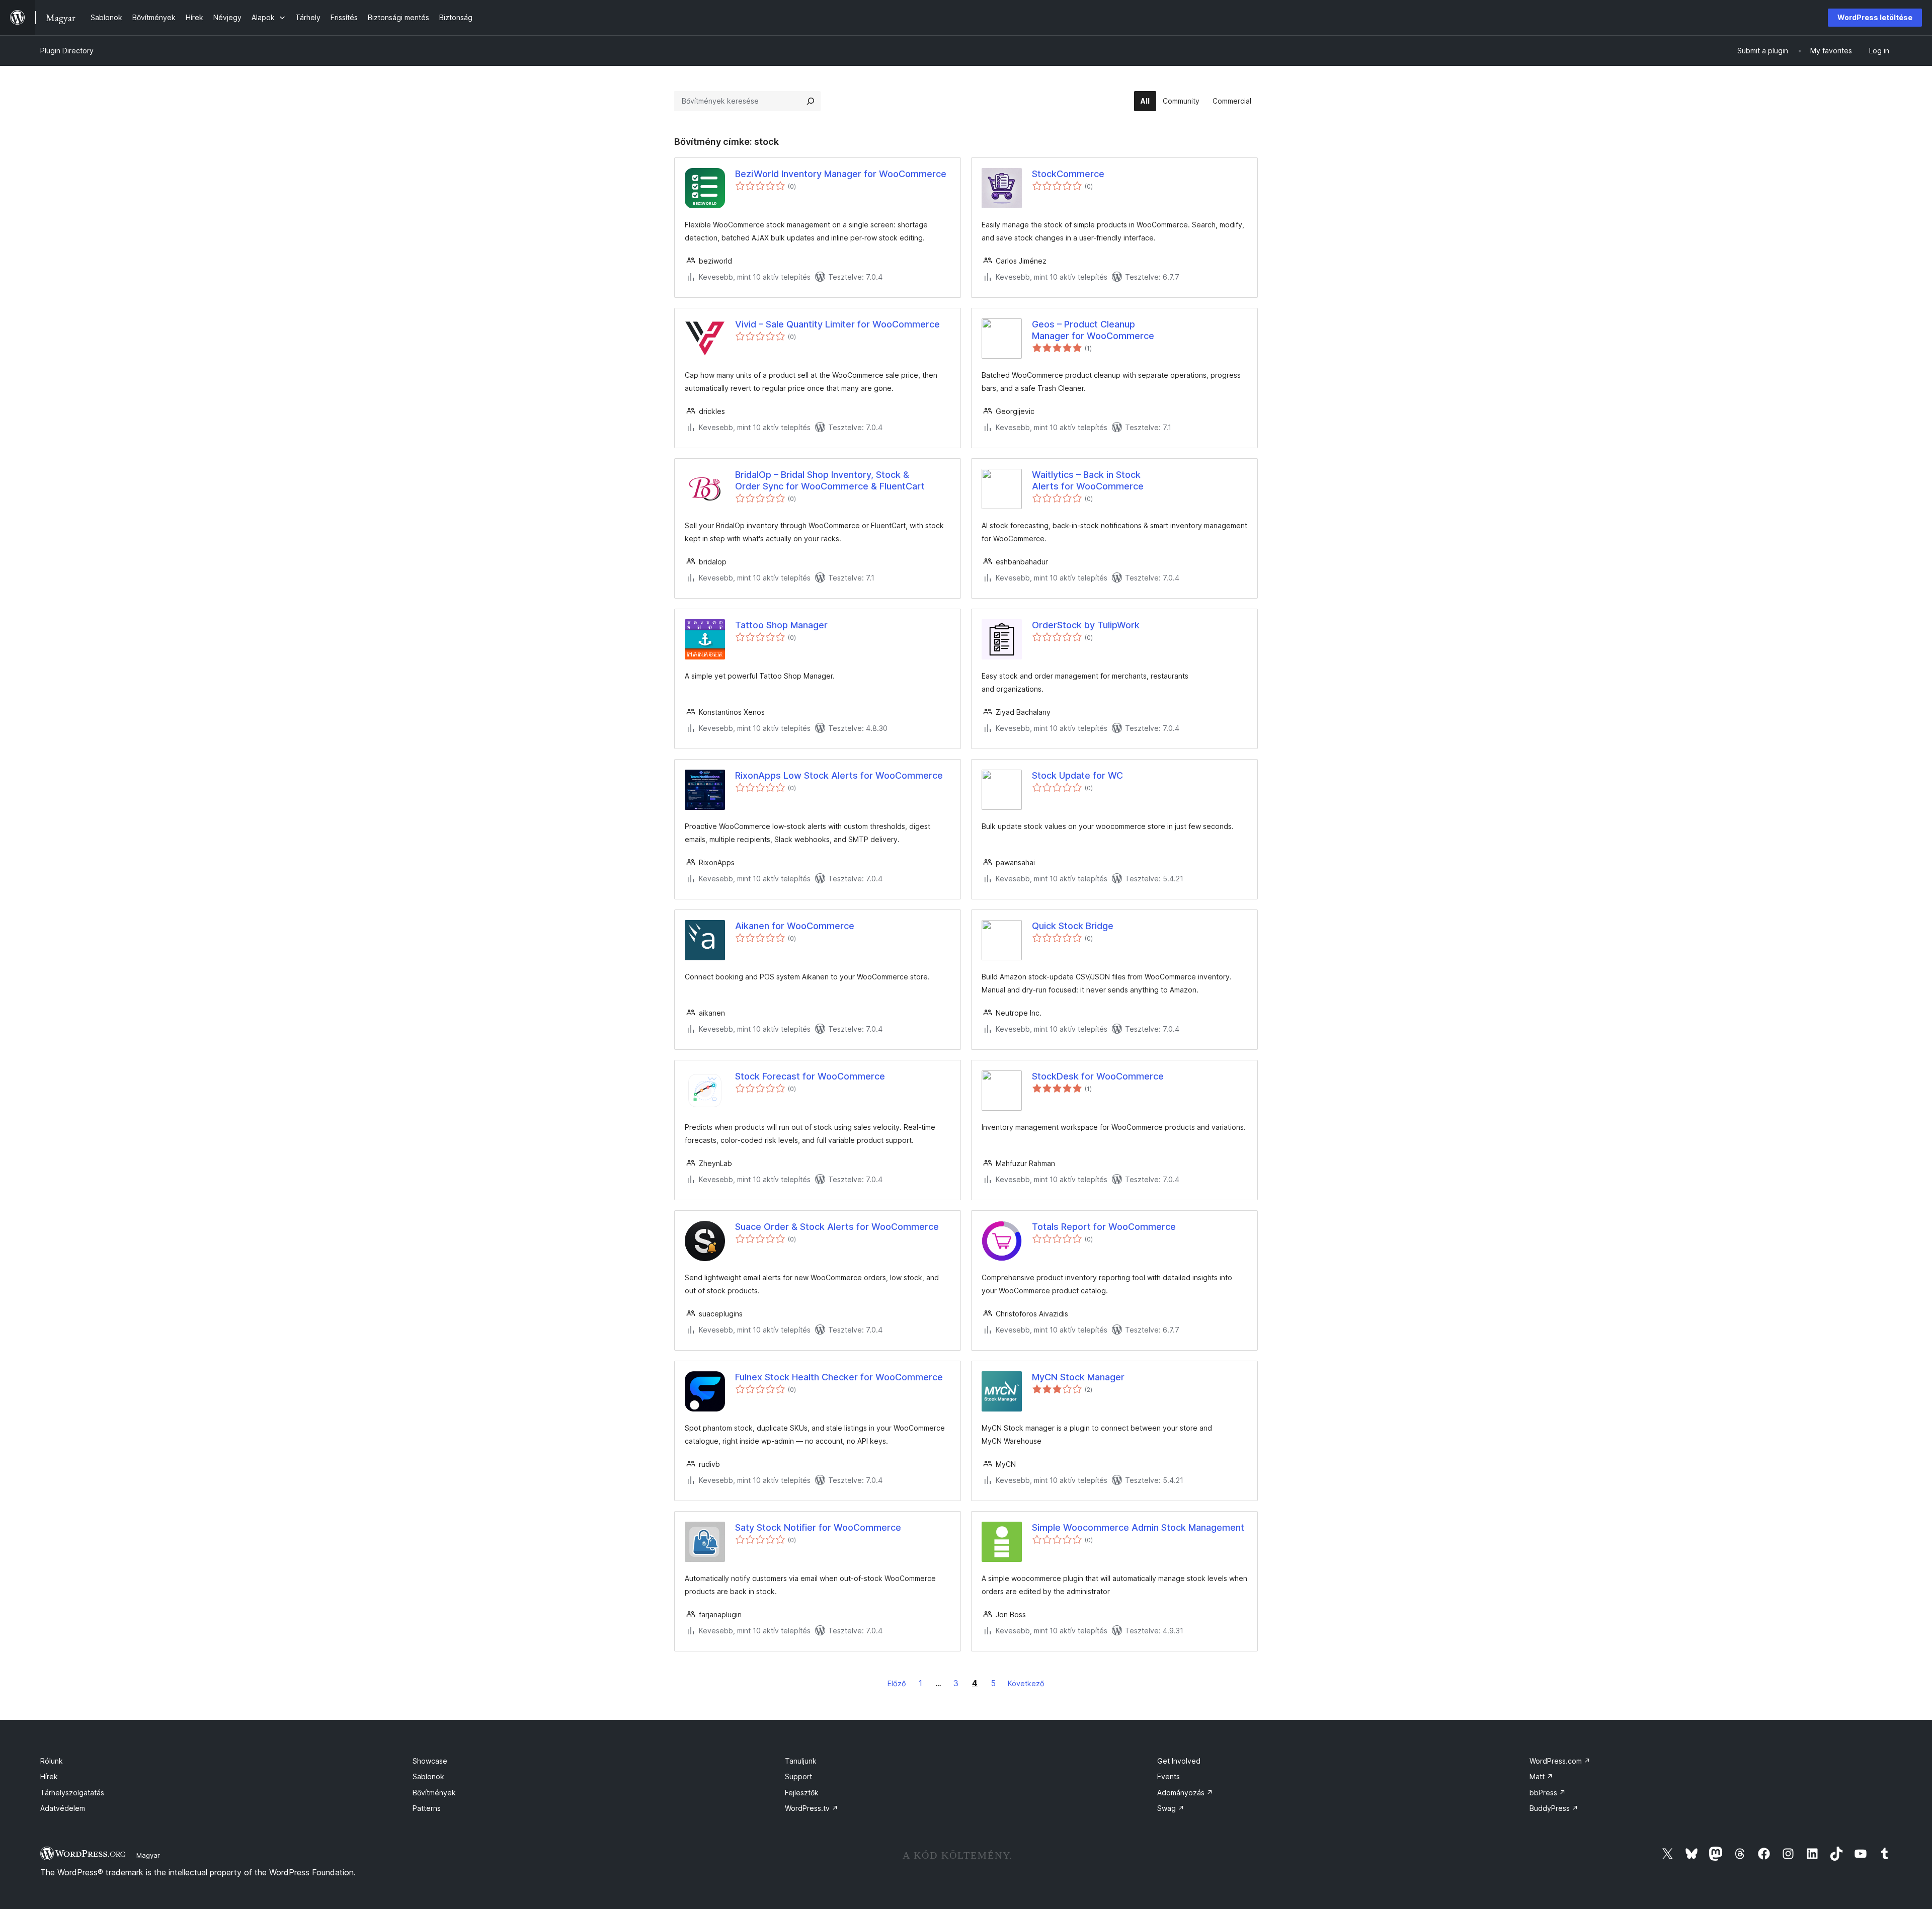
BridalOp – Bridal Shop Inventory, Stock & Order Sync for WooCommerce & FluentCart (830, 480)
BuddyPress (1554, 1808)
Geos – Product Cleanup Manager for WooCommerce (1093, 330)
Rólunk (52, 1761)
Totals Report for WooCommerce (1104, 1227)
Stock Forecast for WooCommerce (810, 1076)
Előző (897, 1683)
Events (1169, 1776)
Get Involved (1179, 1761)
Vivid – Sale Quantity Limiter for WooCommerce (837, 324)
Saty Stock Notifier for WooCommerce (818, 1527)
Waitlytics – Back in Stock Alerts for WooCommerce (1088, 480)
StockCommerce (1068, 174)
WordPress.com (1560, 1761)
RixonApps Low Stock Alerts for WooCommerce (839, 775)
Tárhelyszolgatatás (72, 1793)
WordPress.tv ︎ (812, 1808)
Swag (1171, 1808)
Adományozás (1185, 1793)
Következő (1026, 1683)
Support (798, 1776)
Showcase (430, 1761)
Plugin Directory (67, 51)
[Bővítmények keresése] (811, 101)
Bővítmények (434, 1793)
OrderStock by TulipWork (1086, 625)
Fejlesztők (802, 1793)
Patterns (427, 1808)
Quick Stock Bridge (1073, 926)
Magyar (148, 1855)
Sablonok (428, 1776)
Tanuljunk (801, 1761)
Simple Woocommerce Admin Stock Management (1138, 1527)
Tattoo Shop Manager (781, 625)
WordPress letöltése (1875, 17)
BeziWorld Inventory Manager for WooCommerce (841, 174)
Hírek (49, 1776)
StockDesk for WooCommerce (1098, 1076)
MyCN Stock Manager (1078, 1377)
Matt (1541, 1776)
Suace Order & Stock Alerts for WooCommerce (837, 1227)
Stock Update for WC (1077, 775)
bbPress (1548, 1793)
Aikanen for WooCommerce (795, 926)
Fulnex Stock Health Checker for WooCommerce (839, 1377)
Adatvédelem (63, 1808)
